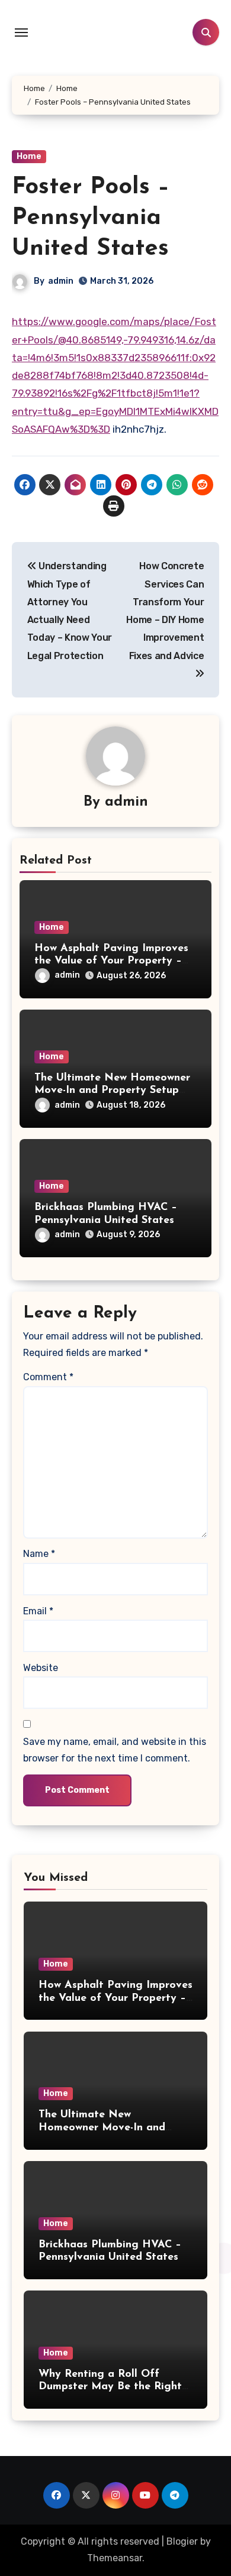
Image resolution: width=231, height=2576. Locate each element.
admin (61, 281)
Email (38, 1611)
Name (39, 1554)
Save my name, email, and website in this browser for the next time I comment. (115, 1750)
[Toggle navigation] (21, 33)
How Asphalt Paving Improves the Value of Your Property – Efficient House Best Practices (113, 961)
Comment (48, 1377)
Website (41, 1668)
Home (29, 156)
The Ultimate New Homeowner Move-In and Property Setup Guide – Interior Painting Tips (112, 1091)
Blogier (182, 2541)
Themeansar (115, 2558)
